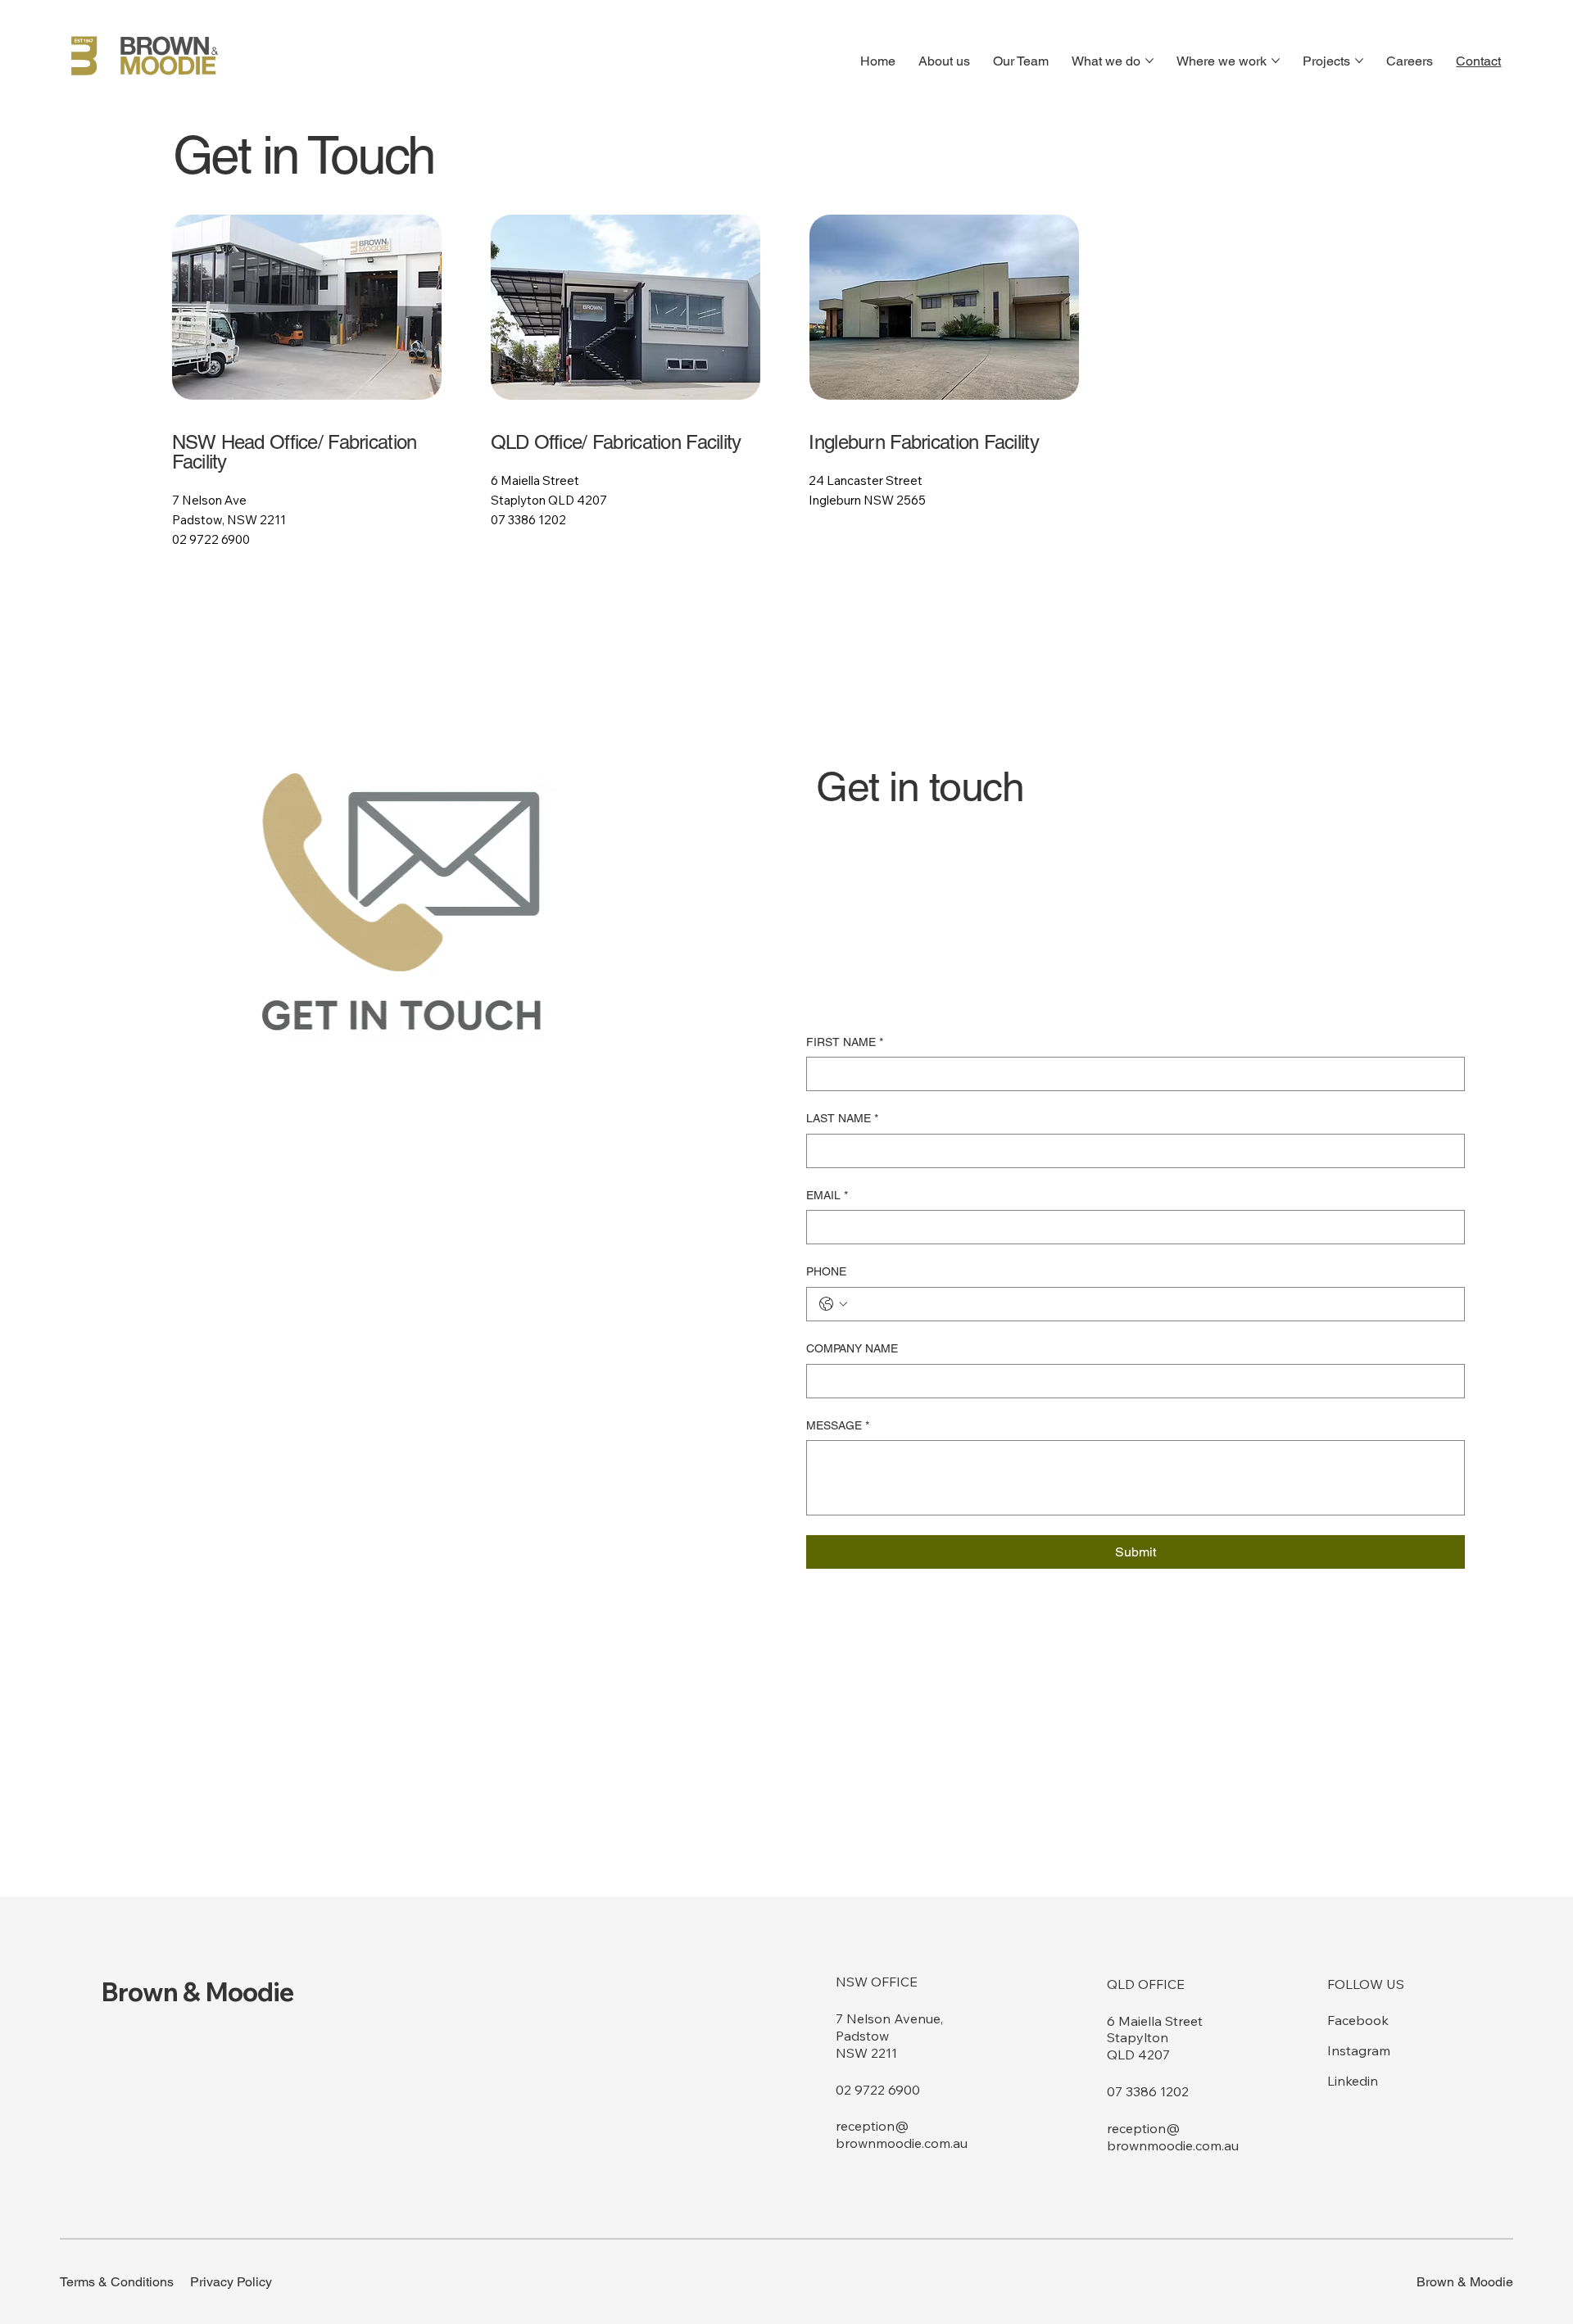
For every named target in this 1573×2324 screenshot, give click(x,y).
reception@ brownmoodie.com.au (902, 2134)
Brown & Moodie (198, 1991)
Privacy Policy (231, 2282)
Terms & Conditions (117, 2282)
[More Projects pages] (1359, 61)
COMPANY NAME (852, 1348)
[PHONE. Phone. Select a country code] (833, 1304)
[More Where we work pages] (1276, 61)
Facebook (1358, 2020)
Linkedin (1353, 2081)
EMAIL (827, 1195)
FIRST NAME (845, 1042)
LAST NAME (842, 1118)
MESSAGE (838, 1425)
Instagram (1359, 2050)
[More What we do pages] (1149, 61)
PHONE (826, 1271)
